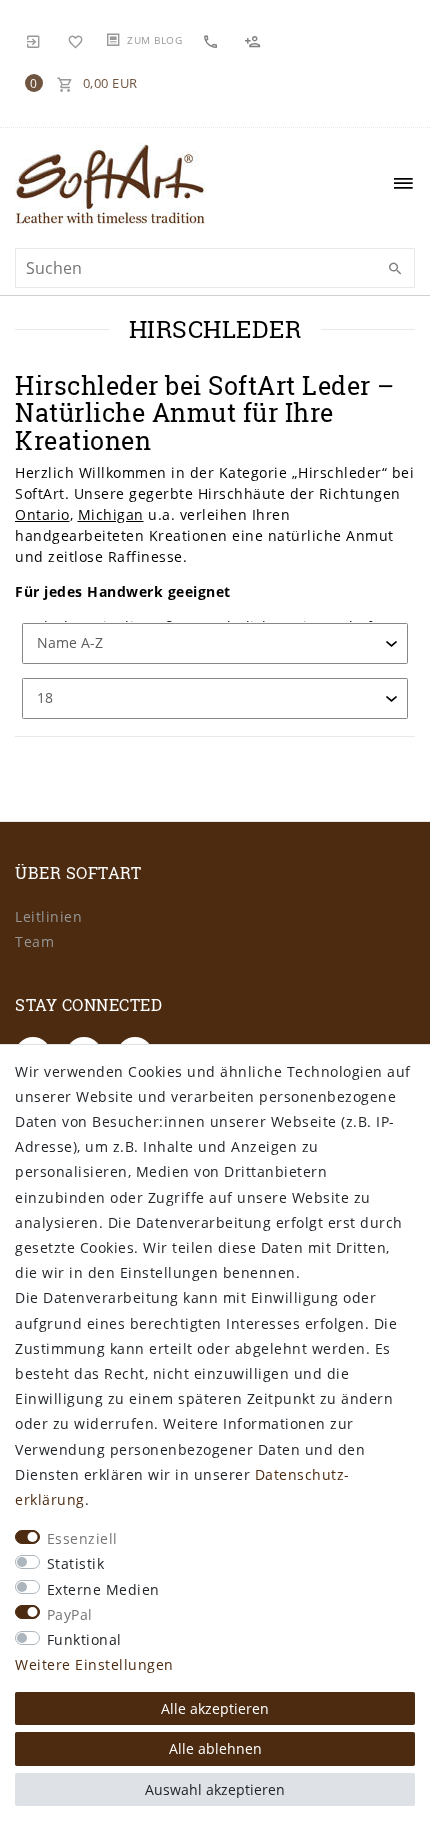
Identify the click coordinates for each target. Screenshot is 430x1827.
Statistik (76, 1563)
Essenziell (82, 1538)
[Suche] (395, 269)
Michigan (111, 514)
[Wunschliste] (76, 40)
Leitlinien (48, 916)
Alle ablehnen (215, 1748)
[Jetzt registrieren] (255, 40)
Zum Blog (154, 40)
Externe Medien (103, 1589)
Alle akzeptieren (215, 1708)
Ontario (42, 514)
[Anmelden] (34, 40)
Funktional (84, 1639)
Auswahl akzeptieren (215, 1789)
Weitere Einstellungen (94, 1664)
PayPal (70, 1614)
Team (34, 941)
